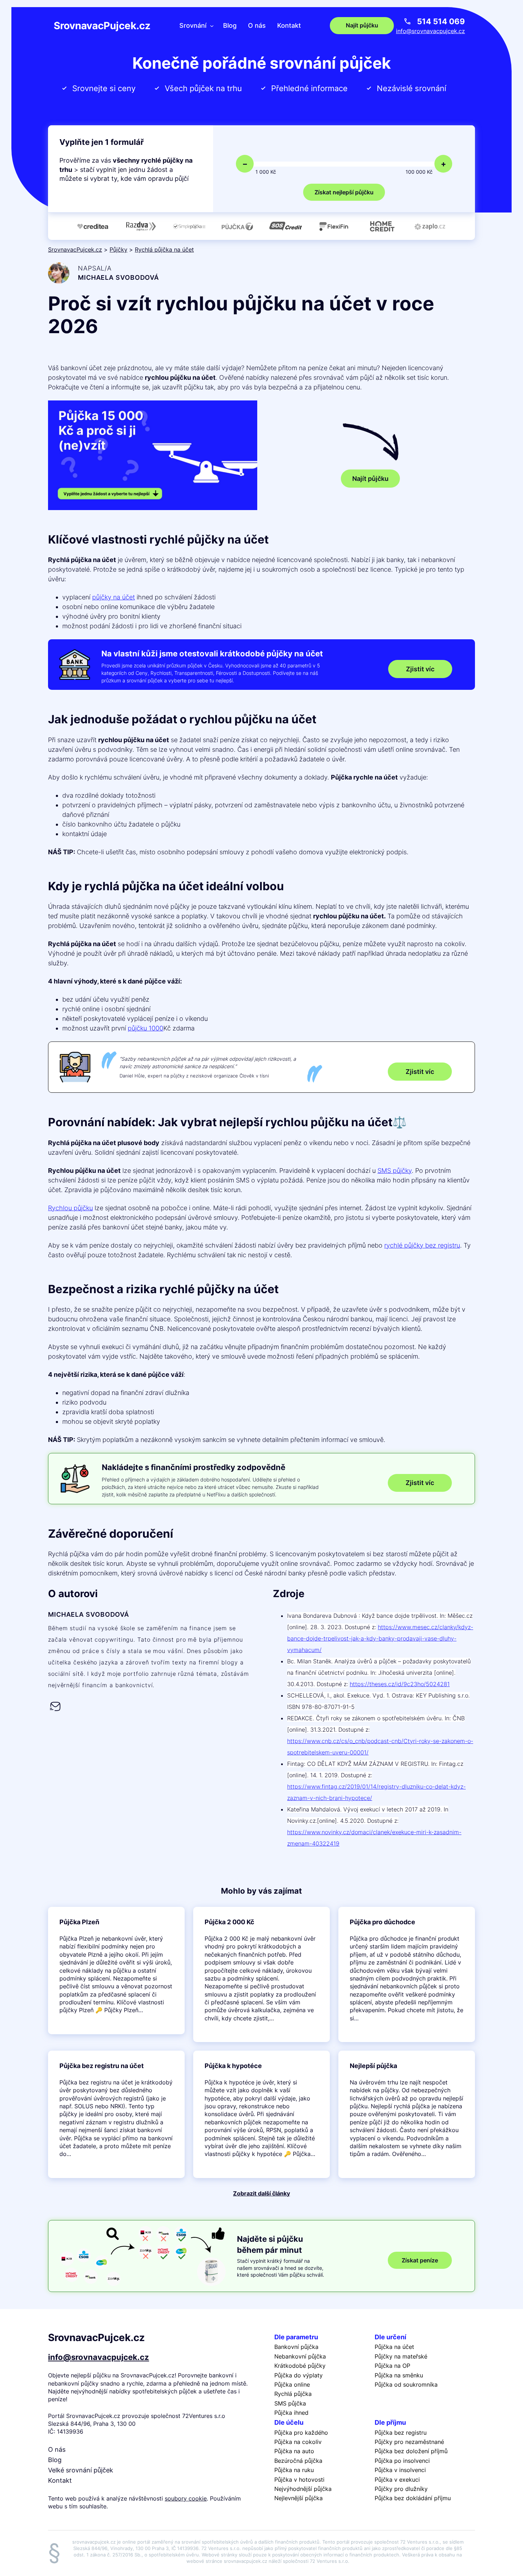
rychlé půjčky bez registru (422, 1245)
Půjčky (118, 250)
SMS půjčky (395, 1171)
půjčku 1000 (146, 1028)
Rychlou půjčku (70, 1208)
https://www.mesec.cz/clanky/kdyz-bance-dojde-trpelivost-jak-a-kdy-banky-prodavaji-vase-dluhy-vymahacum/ (380, 1638)
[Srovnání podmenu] (212, 25)
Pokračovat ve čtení (116, 1971)
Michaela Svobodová (118, 277)
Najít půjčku (370, 479)
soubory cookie (186, 2498)
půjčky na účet (113, 597)
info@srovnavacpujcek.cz (430, 31)
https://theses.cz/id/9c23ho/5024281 (400, 1684)
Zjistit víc (420, 669)
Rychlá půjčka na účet (164, 250)
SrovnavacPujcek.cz (102, 26)
